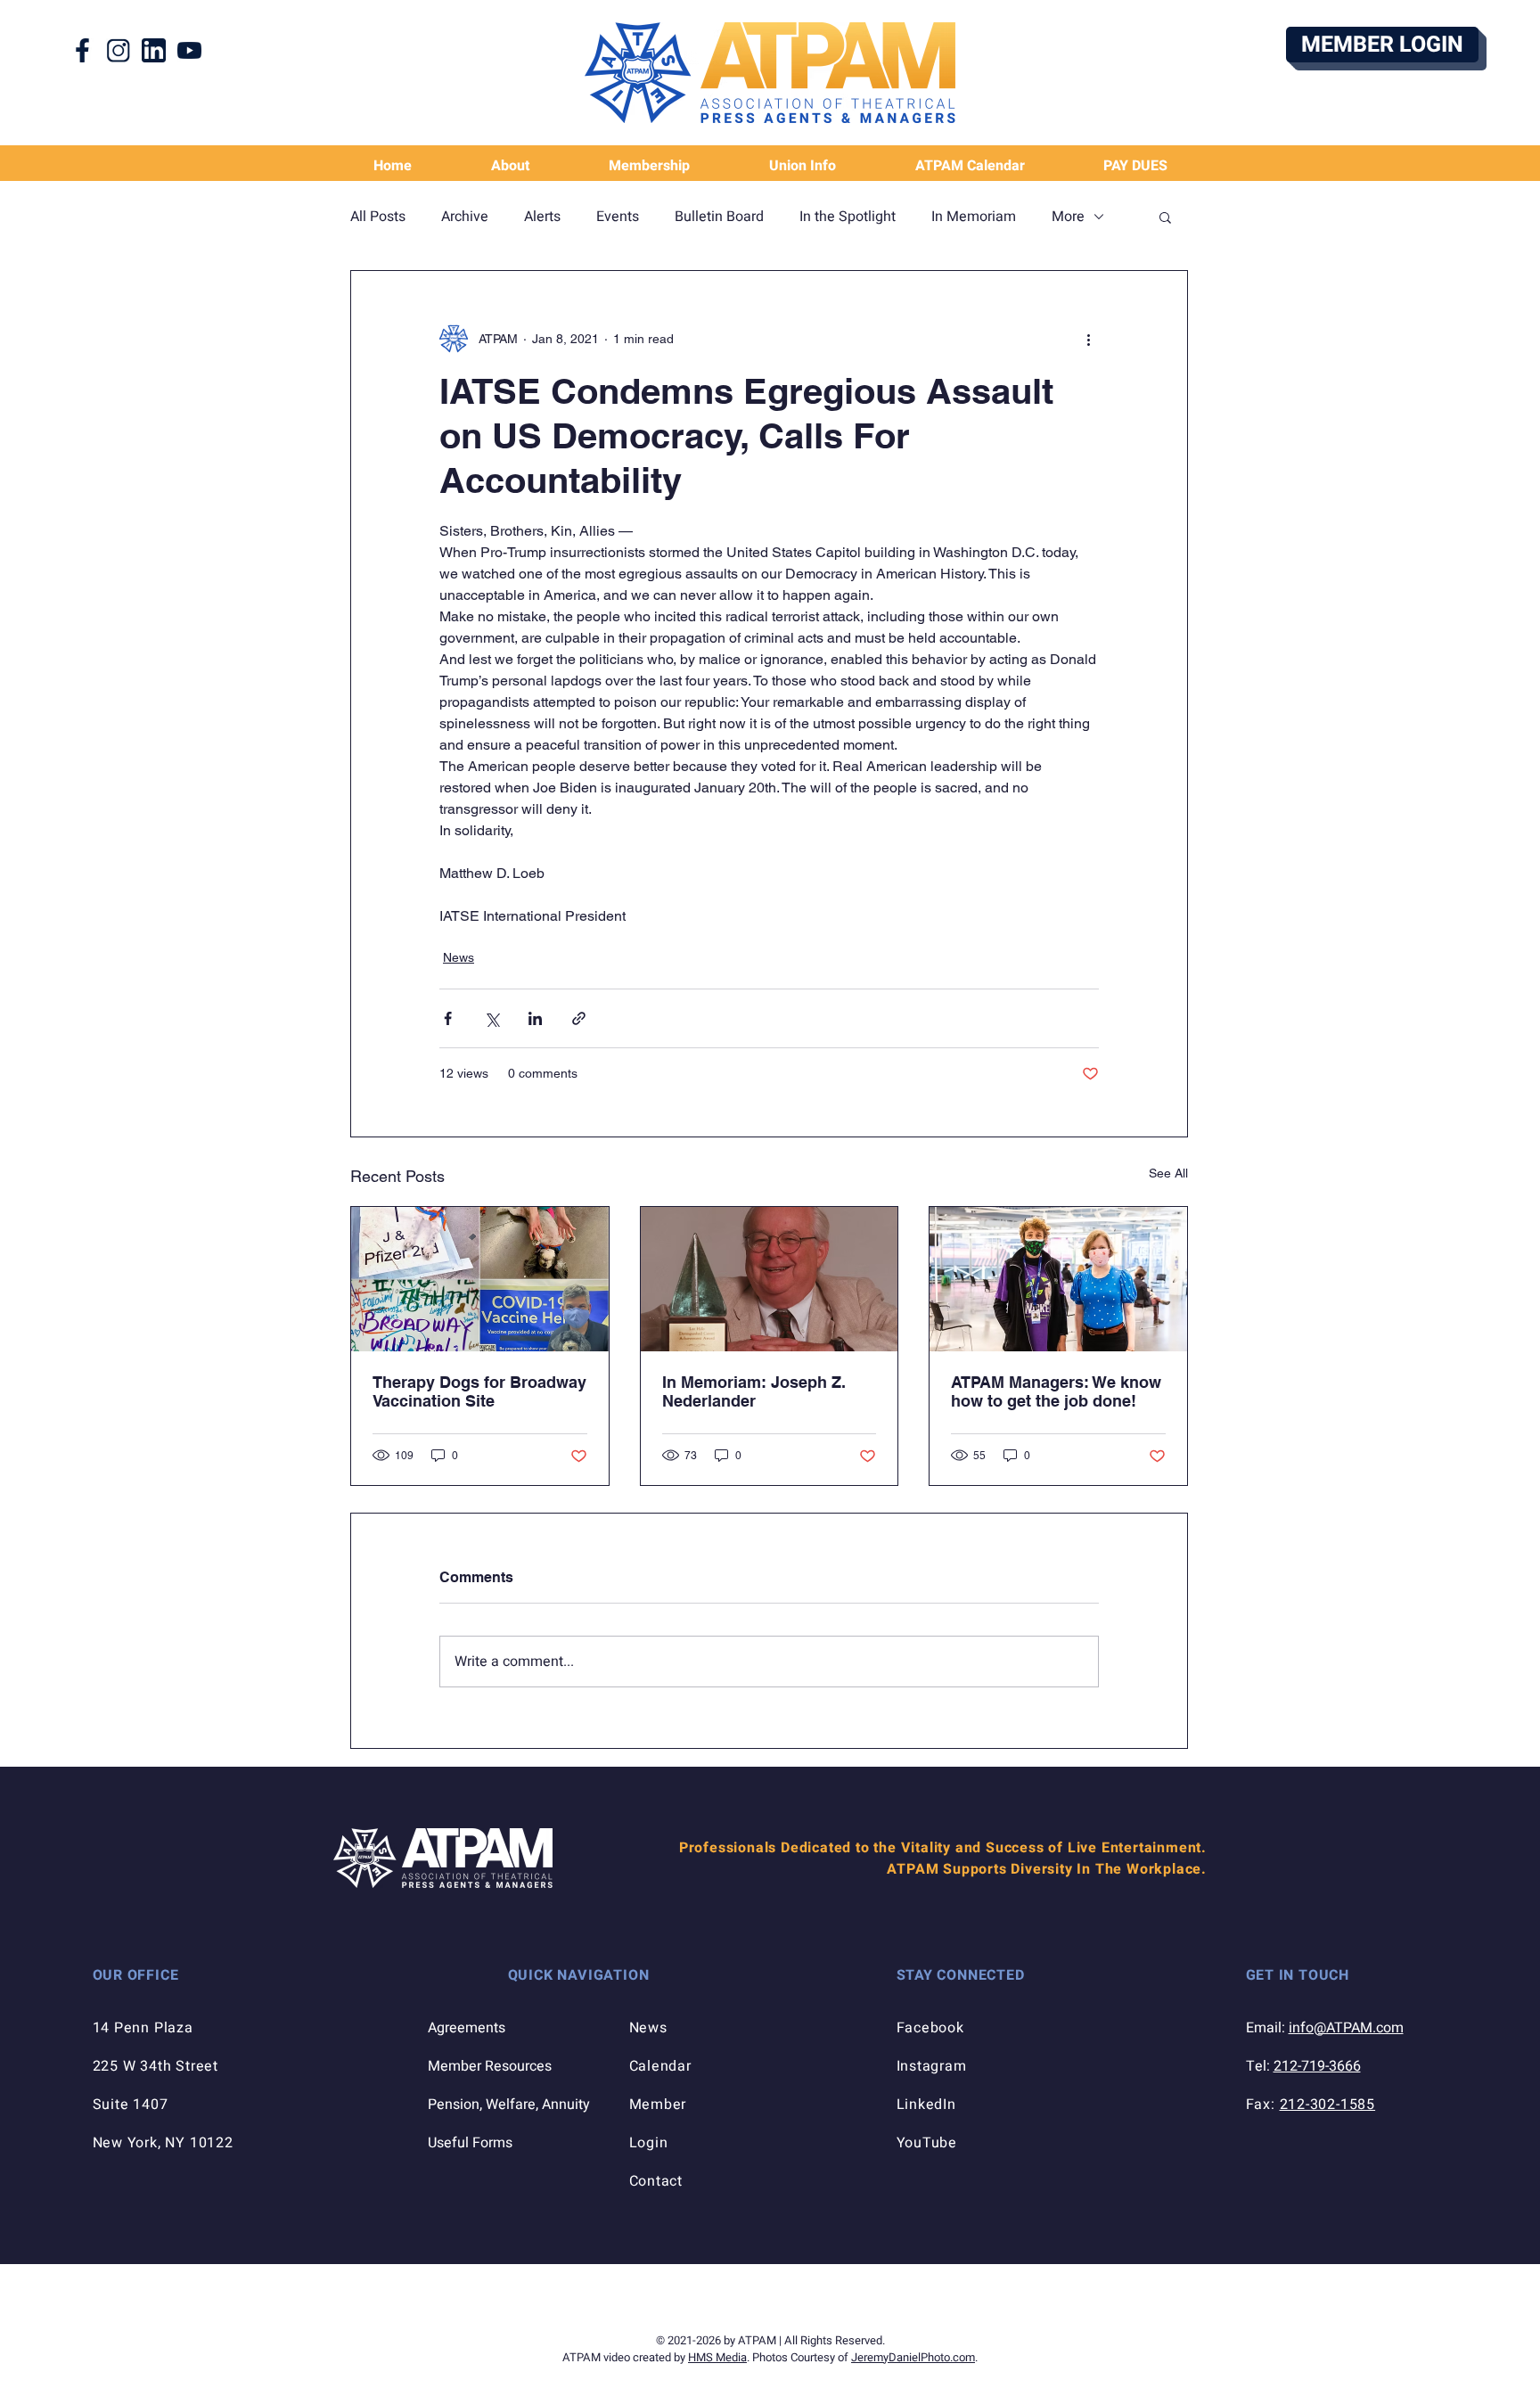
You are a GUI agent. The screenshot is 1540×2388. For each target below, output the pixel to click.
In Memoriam (974, 217)
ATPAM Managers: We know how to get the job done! (1056, 1391)
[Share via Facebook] (448, 1018)
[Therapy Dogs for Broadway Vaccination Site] (480, 1279)
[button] (802, 166)
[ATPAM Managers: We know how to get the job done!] (1058, 1279)
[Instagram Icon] (118, 50)
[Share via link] (579, 1018)
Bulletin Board (719, 217)
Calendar (660, 2066)
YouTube (927, 2143)
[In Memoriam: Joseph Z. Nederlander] (770, 1279)
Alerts (542, 217)
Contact (656, 2181)
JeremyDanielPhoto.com (913, 2357)
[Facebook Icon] (82, 50)
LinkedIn (926, 2105)
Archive (465, 217)
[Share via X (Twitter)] (491, 1018)
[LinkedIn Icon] (154, 50)
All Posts (378, 217)
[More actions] (1088, 339)
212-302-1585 (1328, 2105)
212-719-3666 (1317, 2066)
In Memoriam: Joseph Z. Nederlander (754, 1391)
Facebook (930, 2028)
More (1068, 217)
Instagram (932, 2066)
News (459, 957)
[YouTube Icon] (189, 50)
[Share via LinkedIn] (535, 1018)
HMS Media (717, 2357)
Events (618, 217)
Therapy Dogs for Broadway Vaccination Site (479, 1391)
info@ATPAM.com (1346, 2028)
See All (1168, 1173)
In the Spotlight (848, 217)
